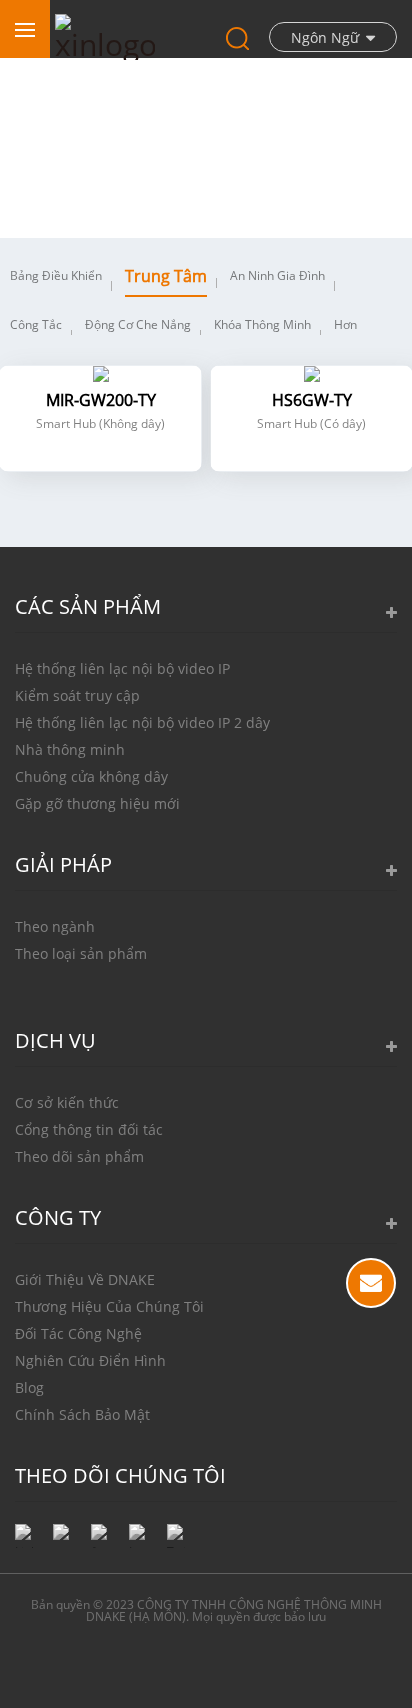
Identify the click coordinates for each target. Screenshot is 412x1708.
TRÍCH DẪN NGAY (371, 1283)
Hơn (345, 324)
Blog (29, 1387)
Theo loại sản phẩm (81, 953)
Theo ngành (55, 926)
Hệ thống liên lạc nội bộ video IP (122, 668)
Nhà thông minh (70, 749)
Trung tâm (166, 276)
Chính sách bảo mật (82, 1414)
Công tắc (36, 324)
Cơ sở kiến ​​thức (67, 1102)
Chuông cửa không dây (91, 776)
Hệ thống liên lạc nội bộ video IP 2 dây (142, 722)
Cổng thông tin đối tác (89, 1129)
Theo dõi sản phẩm (79, 1156)
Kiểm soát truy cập (77, 695)
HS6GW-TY (312, 400)
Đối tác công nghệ (78, 1333)
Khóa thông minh (262, 324)
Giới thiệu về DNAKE (85, 1279)
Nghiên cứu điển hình (90, 1360)
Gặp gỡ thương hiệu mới (97, 803)
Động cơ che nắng (138, 324)
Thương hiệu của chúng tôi (109, 1306)
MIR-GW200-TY (101, 400)
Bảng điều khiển (56, 275)
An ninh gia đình (277, 275)
